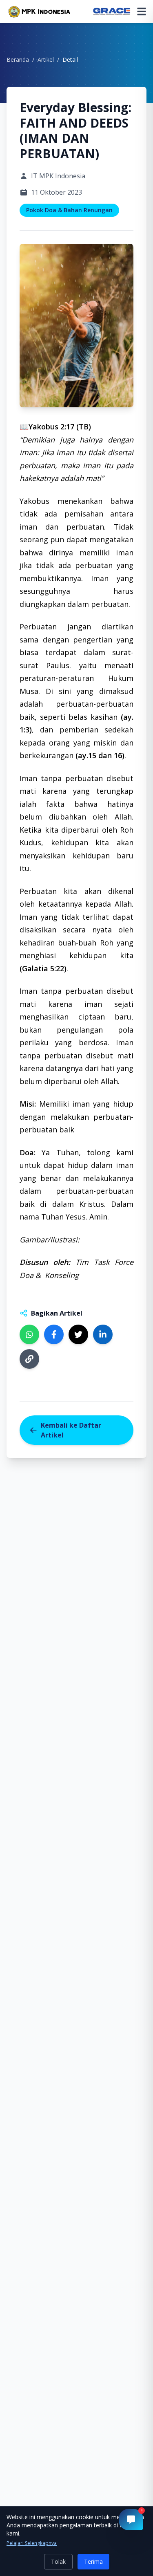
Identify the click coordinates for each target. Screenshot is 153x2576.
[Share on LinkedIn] (103, 1334)
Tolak (58, 2561)
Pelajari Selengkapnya (32, 2543)
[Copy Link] (29, 1359)
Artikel (46, 60)
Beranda (18, 60)
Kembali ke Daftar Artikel (71, 1430)
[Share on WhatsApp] (29, 1334)
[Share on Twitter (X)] (78, 1334)
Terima (93, 2561)
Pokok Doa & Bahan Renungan (69, 210)
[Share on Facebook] (54, 1334)
